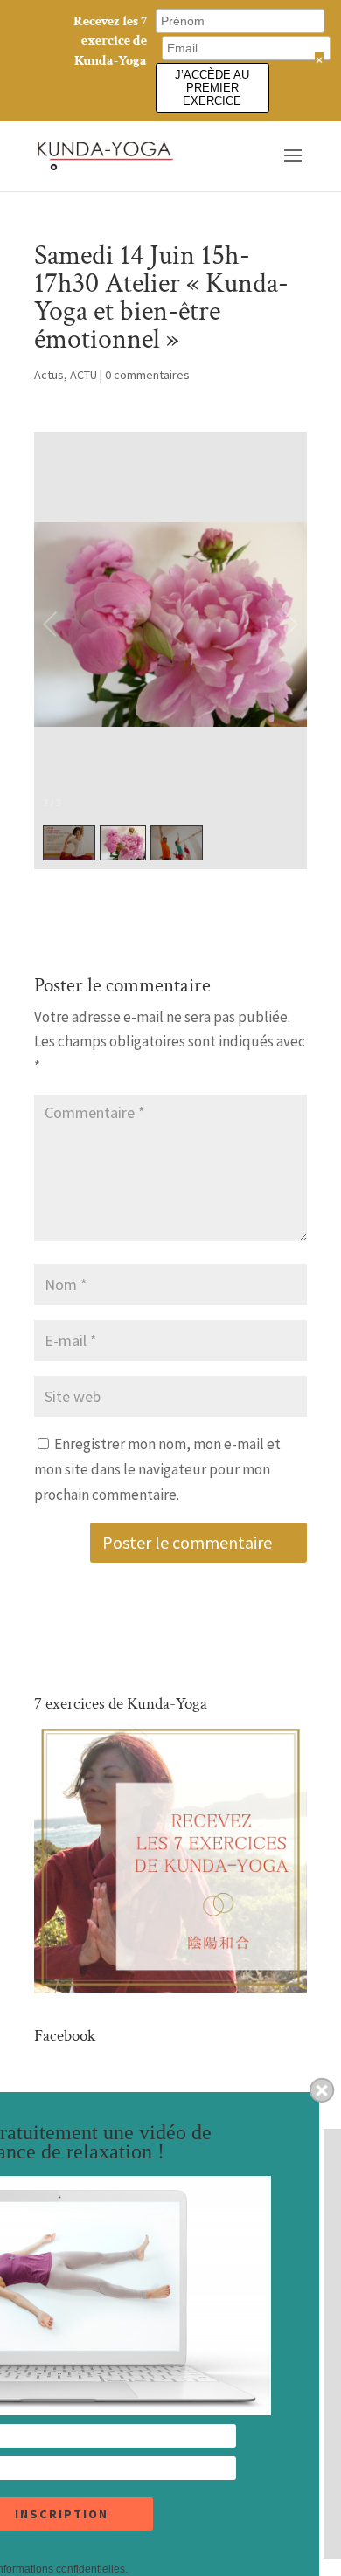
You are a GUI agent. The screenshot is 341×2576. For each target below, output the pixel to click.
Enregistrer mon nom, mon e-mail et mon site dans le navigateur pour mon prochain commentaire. (157, 1469)
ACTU (84, 375)
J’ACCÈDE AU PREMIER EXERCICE (212, 88)
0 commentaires (147, 375)
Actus (49, 375)
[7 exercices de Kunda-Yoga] (170, 1988)
